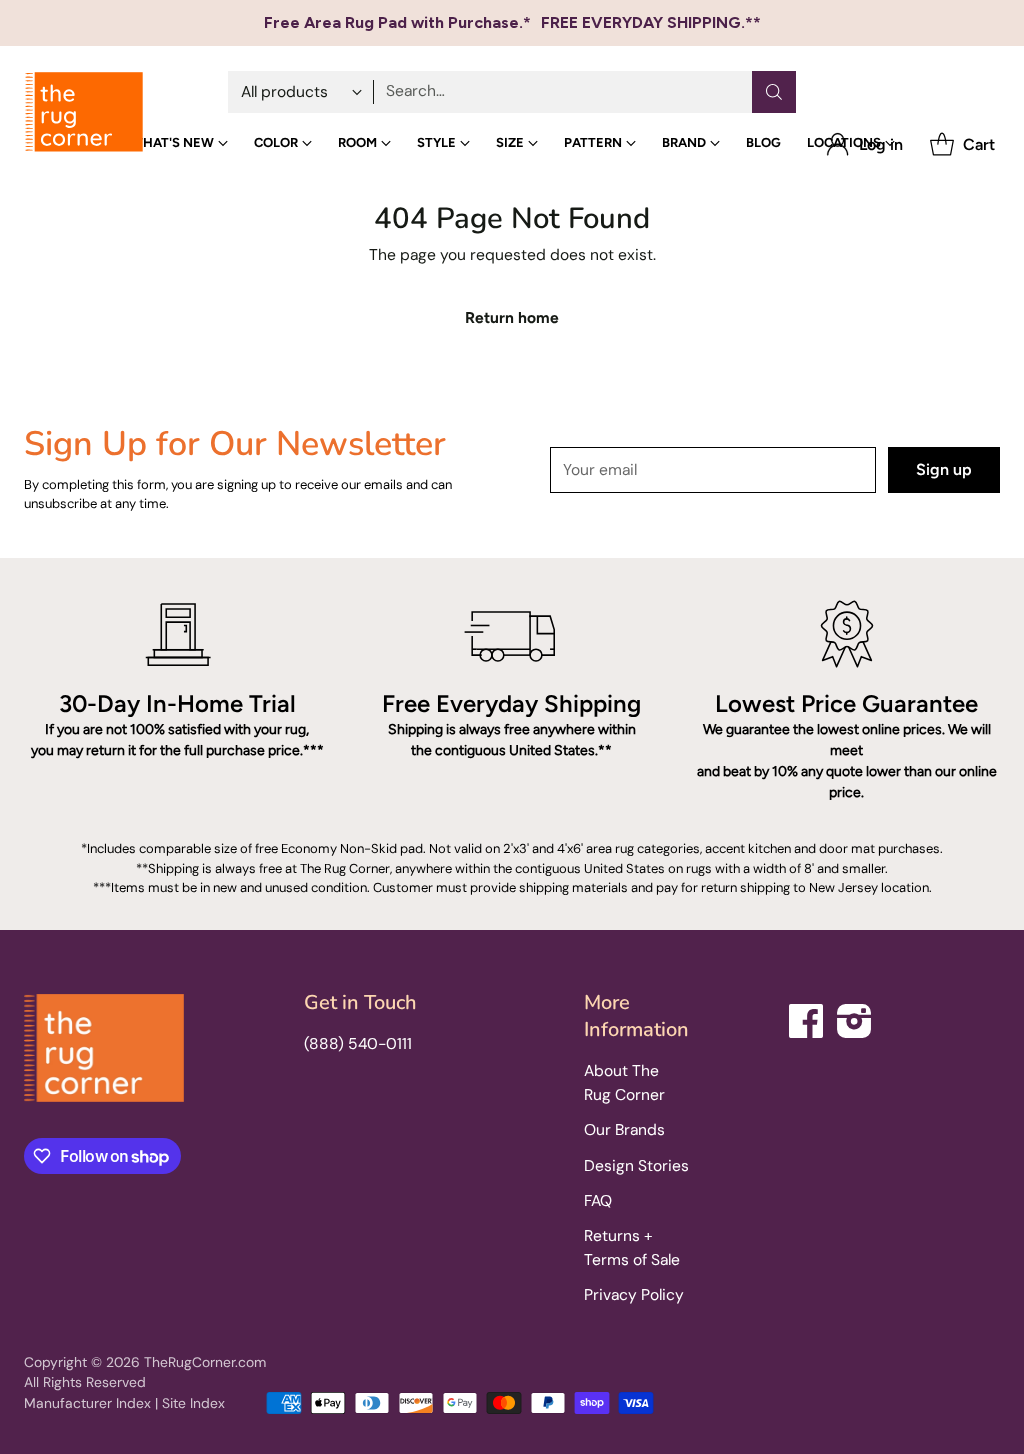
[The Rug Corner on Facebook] (807, 1017)
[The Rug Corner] (84, 112)
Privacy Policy (634, 1295)
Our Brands (624, 1130)
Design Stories (636, 1166)
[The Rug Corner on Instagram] (855, 1017)
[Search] (774, 92)
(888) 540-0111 (358, 1044)
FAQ (598, 1201)
